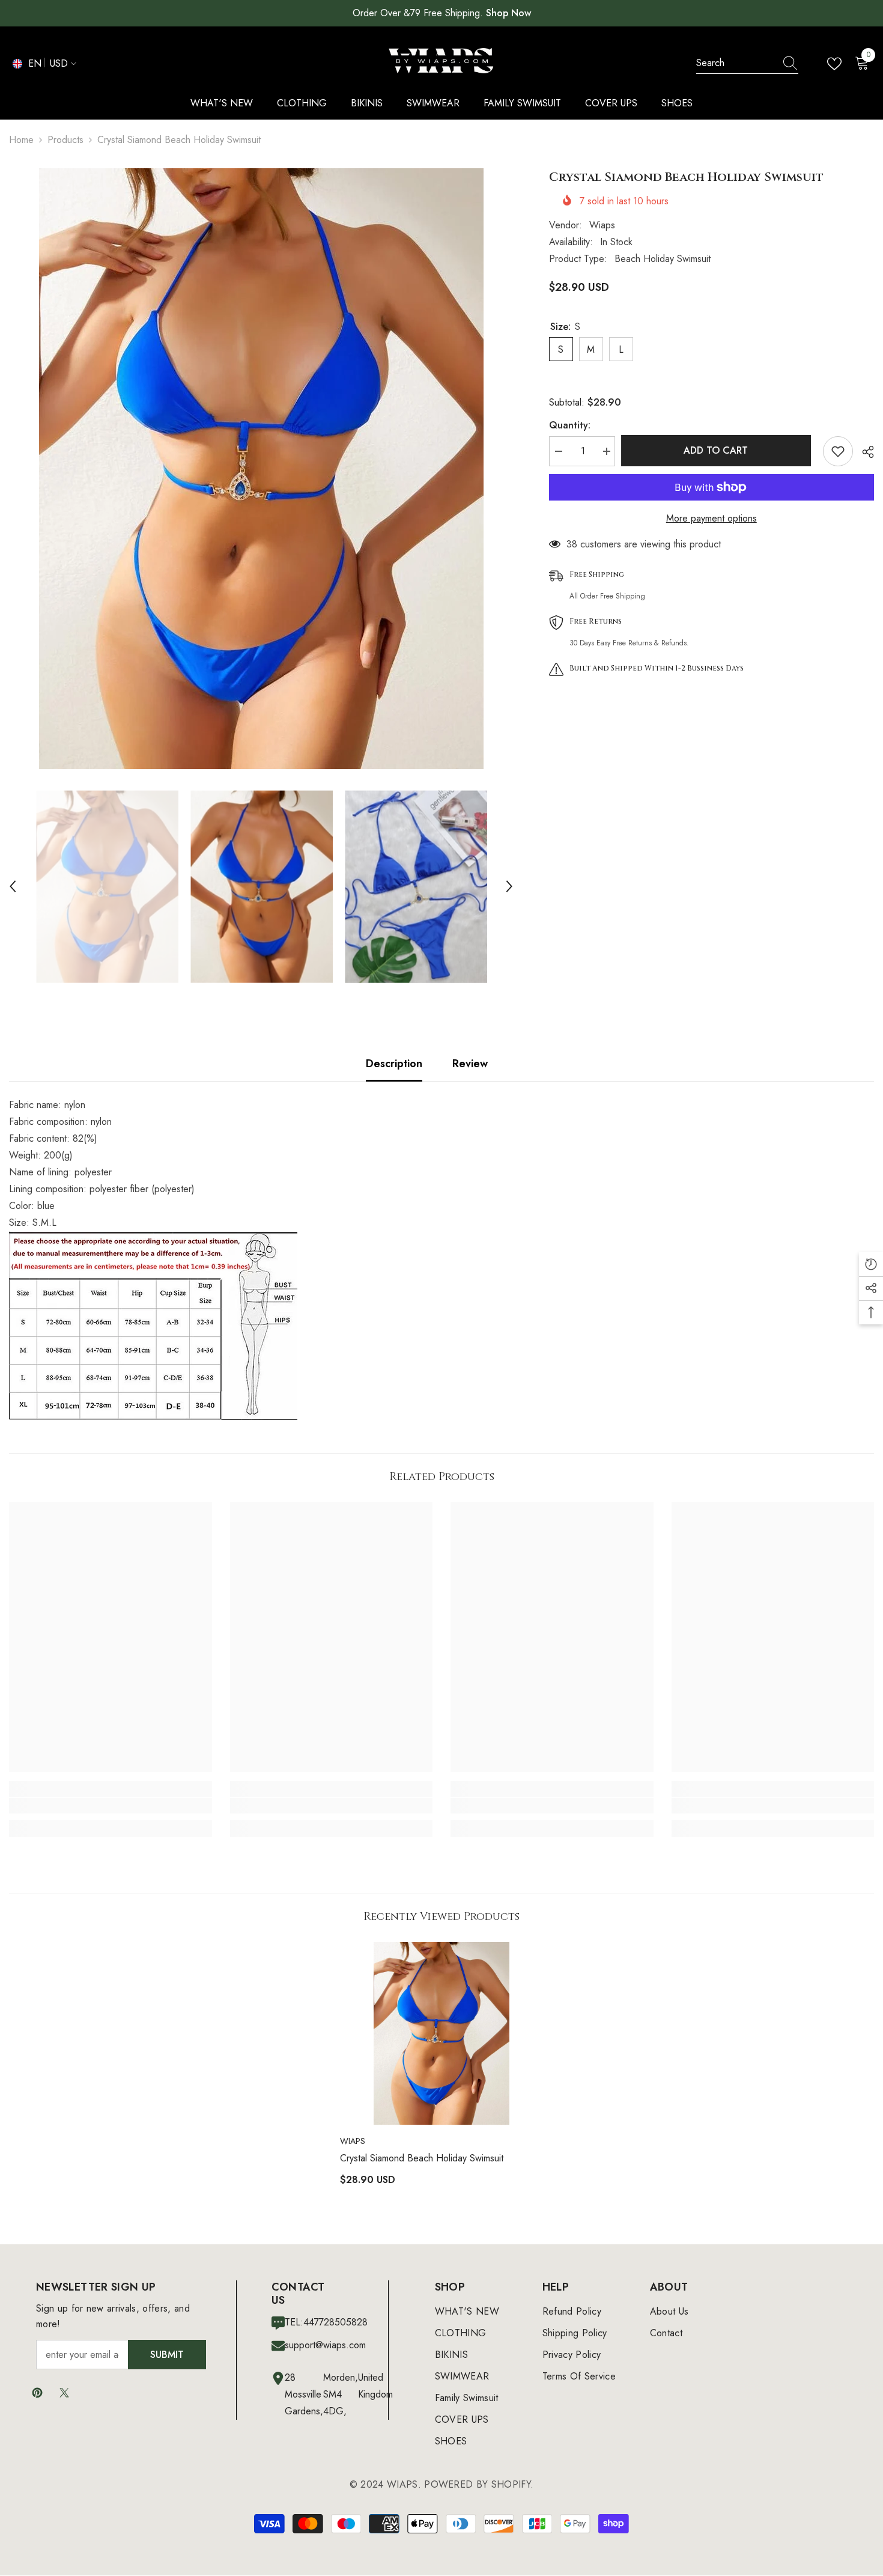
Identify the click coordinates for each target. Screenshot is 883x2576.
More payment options (712, 518)
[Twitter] (64, 2393)
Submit (167, 2355)
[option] (261, 469)
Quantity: (570, 425)
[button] (13, 886)
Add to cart (719, 450)
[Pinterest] (37, 2393)
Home (21, 140)
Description (394, 1064)
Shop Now (508, 13)
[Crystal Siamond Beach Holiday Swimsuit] (441, 2033)
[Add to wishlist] (838, 451)
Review (470, 1064)
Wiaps (602, 225)
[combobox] (736, 63)
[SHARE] (863, 452)
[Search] (747, 63)
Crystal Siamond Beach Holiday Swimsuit (422, 2158)
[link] (111, 1806)
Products (65, 140)
